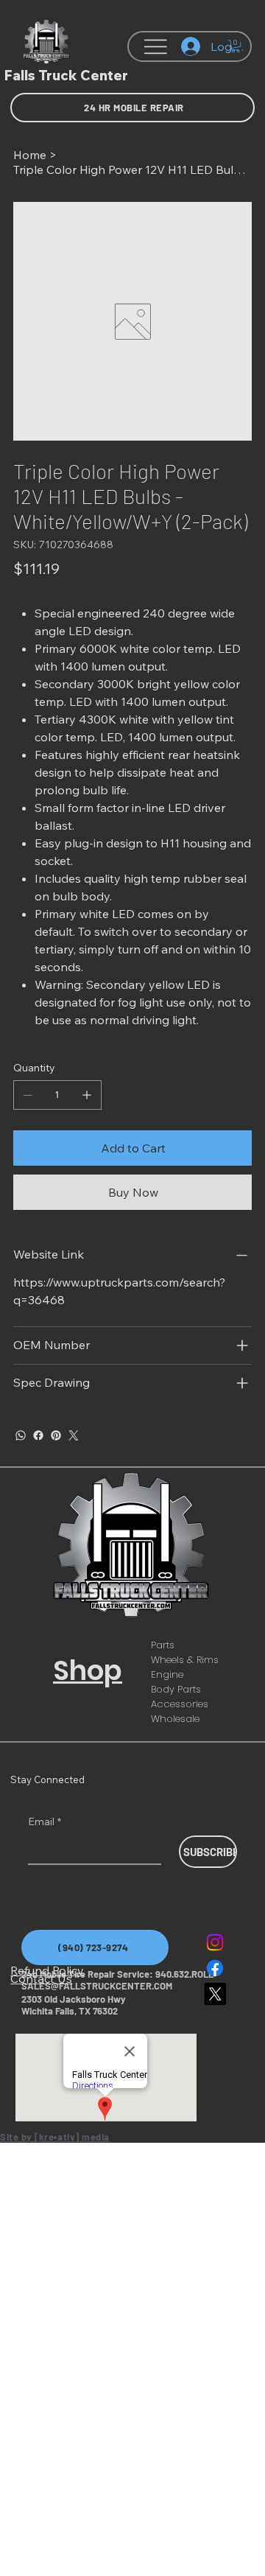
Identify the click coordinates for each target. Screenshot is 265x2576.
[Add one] (87, 1095)
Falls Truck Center (66, 76)
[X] (215, 1994)
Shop (88, 1670)
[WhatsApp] (21, 1435)
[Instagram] (215, 1942)
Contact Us (41, 1978)
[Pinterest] (56, 1435)
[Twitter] (74, 1435)
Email (45, 1821)
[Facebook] (38, 1435)
